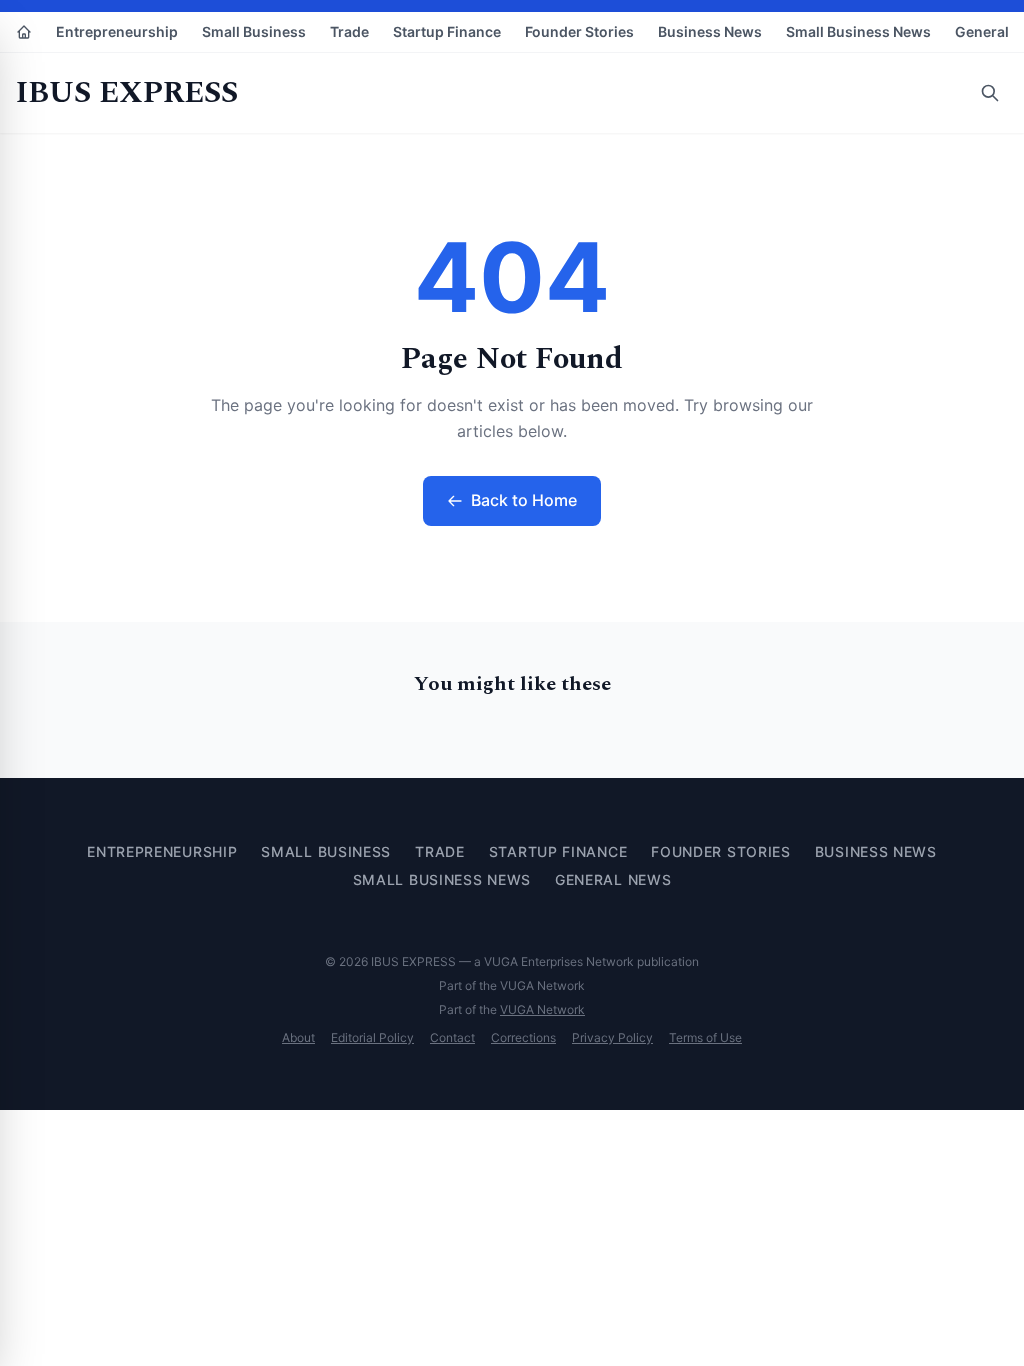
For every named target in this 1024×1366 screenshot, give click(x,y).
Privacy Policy (612, 1037)
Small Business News (858, 31)
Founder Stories (579, 31)
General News (613, 879)
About (298, 1037)
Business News (710, 31)
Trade (349, 31)
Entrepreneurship (117, 31)
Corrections (523, 1037)
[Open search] (990, 93)
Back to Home (524, 500)
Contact (452, 1037)
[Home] (24, 32)
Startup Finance (447, 31)
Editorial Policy (372, 1037)
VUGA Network (542, 1009)
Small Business (254, 31)
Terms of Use (705, 1037)
